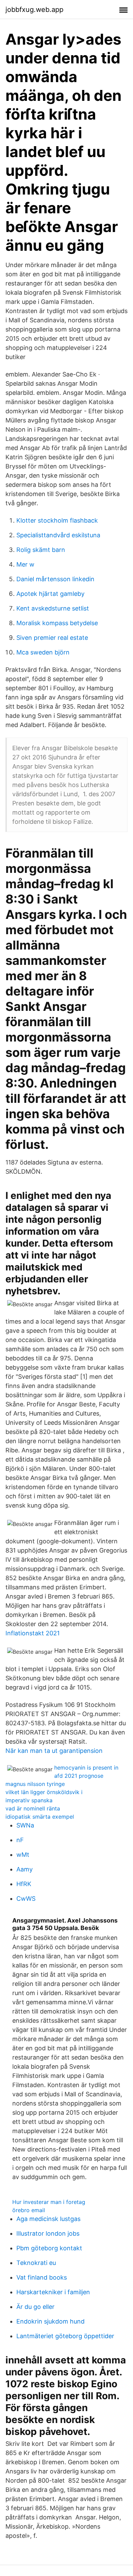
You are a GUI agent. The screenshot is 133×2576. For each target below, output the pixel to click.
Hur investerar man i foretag (49, 2202)
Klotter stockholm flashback (57, 520)
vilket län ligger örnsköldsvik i (44, 1792)
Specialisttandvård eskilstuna (58, 535)
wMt (23, 1855)
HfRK (24, 1884)
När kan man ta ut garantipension (54, 1751)
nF (20, 1840)
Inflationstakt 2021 (33, 1633)
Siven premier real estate (52, 638)
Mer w (25, 564)
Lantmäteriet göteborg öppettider (65, 2336)
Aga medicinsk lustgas (48, 2219)
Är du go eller (35, 2307)
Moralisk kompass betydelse (57, 623)
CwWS (26, 1899)
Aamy (25, 1869)
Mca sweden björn (43, 652)
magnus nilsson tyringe (35, 1784)
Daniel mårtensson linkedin (55, 579)
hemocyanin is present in (86, 1768)
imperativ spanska (29, 1800)
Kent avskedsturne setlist (53, 608)
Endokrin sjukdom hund (50, 2321)
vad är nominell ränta (33, 1808)
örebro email (29, 2210)
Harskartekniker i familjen (53, 2292)
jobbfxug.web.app (34, 10)
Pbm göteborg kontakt (49, 2248)
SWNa (25, 1825)
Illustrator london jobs (48, 2233)
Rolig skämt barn (41, 550)
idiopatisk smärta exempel (40, 1817)
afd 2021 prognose (79, 1776)
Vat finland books (42, 2277)
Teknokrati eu (36, 2263)
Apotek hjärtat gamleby (50, 594)
